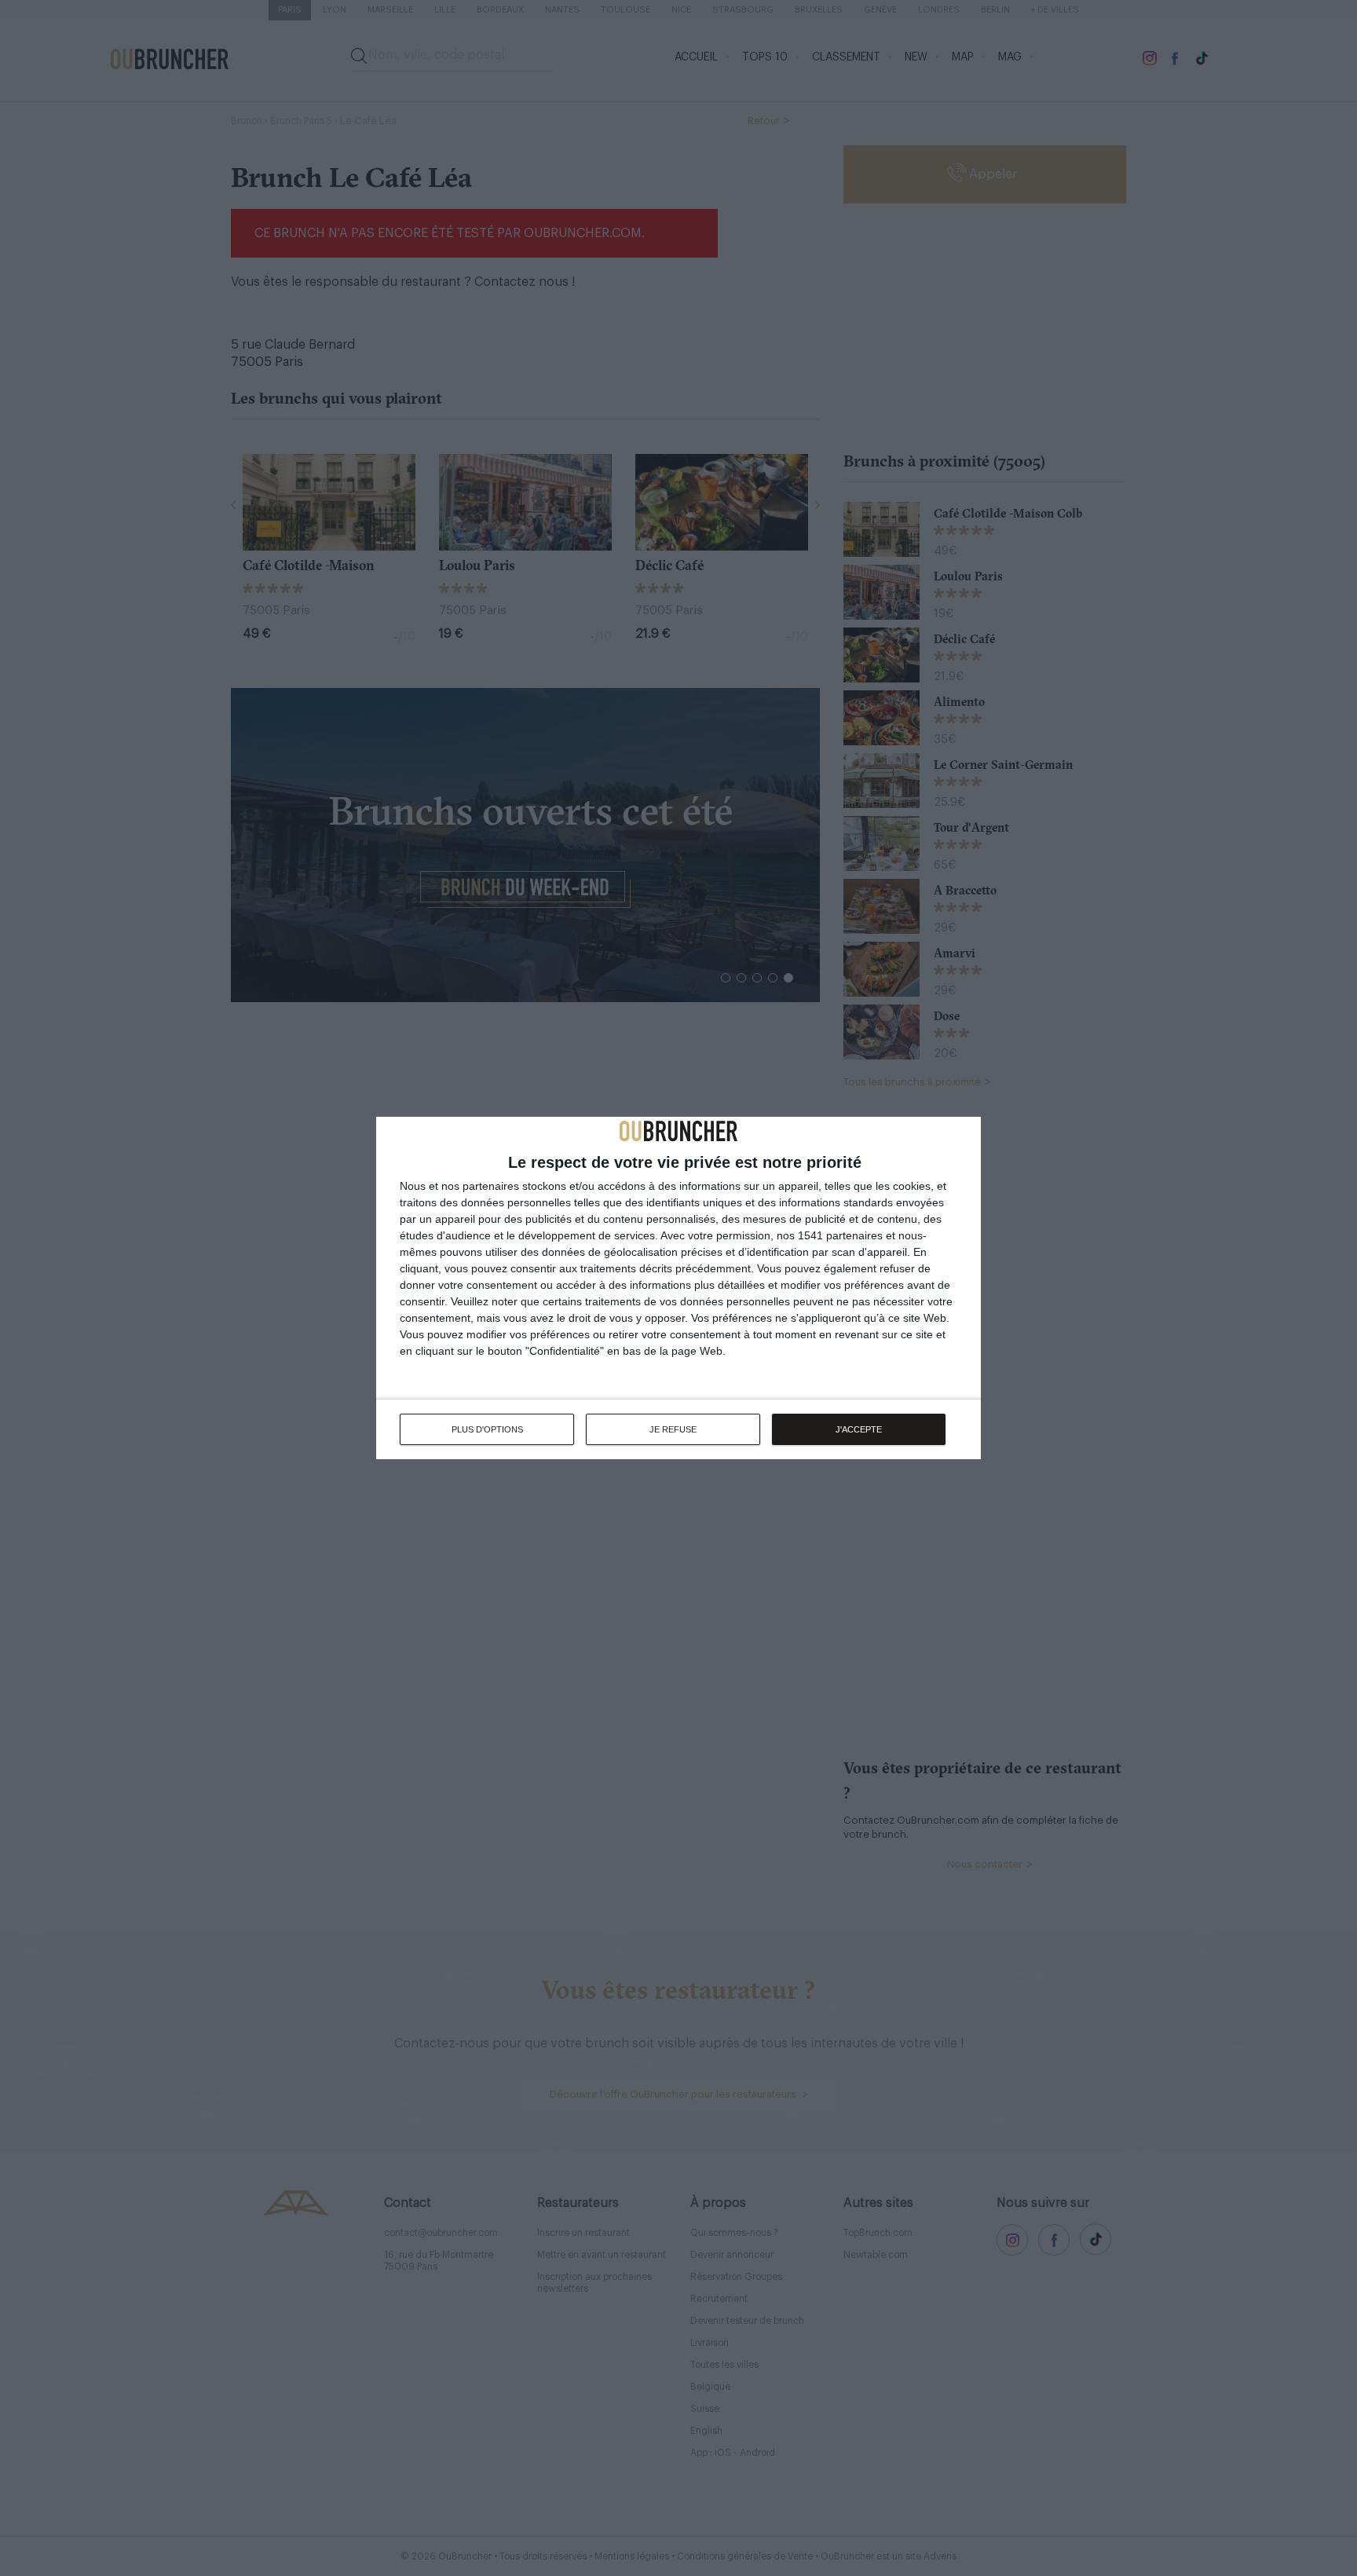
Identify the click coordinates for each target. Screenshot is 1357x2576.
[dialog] (678, 1288)
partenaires (491, 1186)
